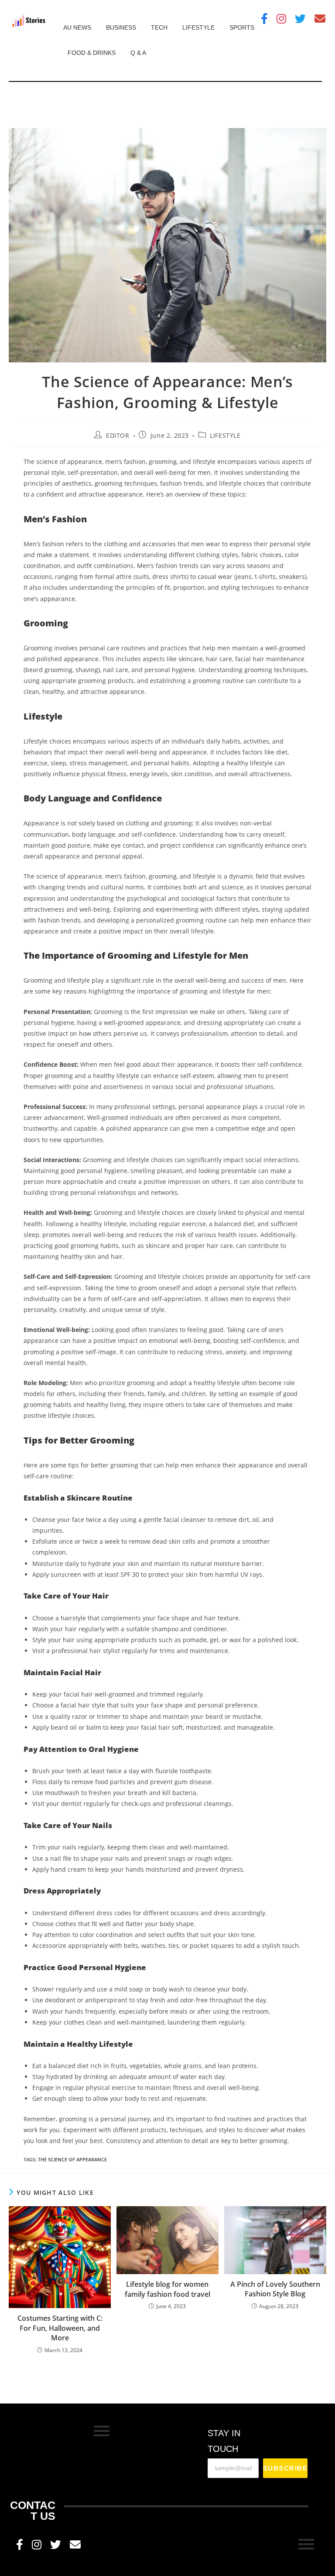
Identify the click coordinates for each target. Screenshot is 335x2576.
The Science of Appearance (72, 2159)
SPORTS (242, 27)
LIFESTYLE (198, 27)
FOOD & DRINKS (92, 53)
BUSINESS (121, 27)
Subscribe (285, 2468)
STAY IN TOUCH (224, 2441)
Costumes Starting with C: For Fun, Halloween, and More (60, 2328)
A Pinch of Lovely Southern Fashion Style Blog (275, 2289)
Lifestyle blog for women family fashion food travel (167, 2289)
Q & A (138, 53)
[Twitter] (300, 19)
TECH (159, 27)
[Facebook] (264, 19)
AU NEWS (77, 27)
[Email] (320, 19)
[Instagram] (281, 19)
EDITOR (118, 435)
